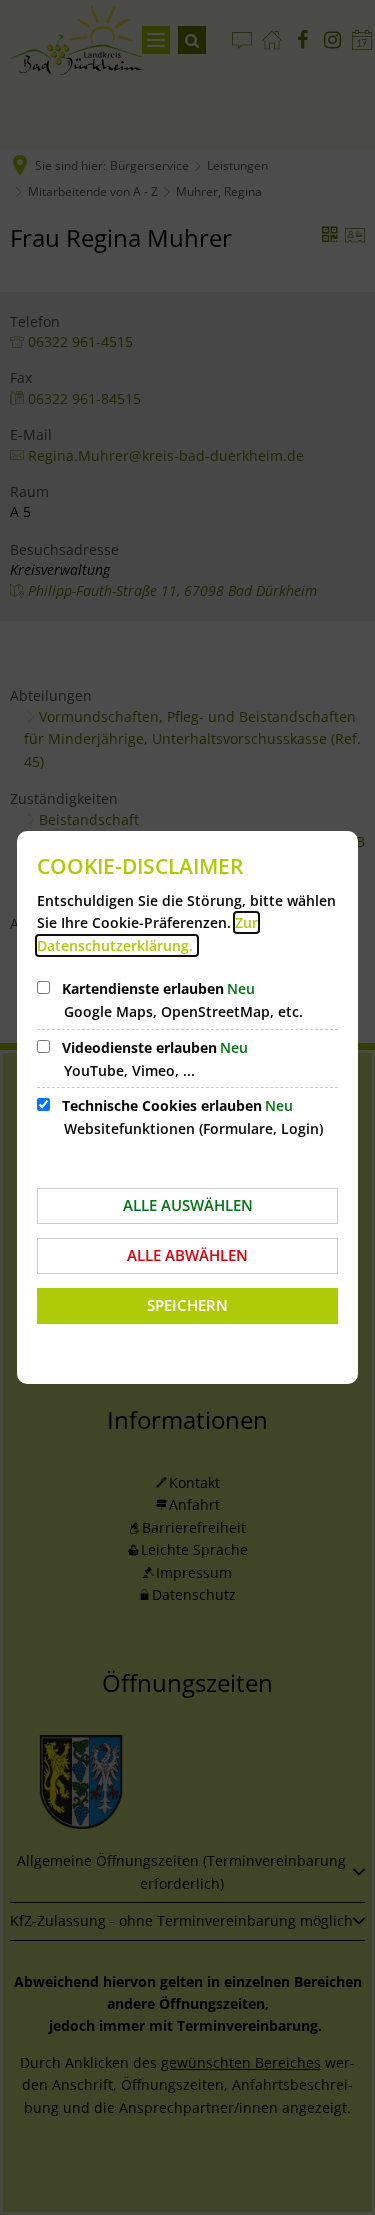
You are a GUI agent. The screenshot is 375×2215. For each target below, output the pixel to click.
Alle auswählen (188, 1205)
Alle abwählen (187, 1255)
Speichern (187, 1305)
